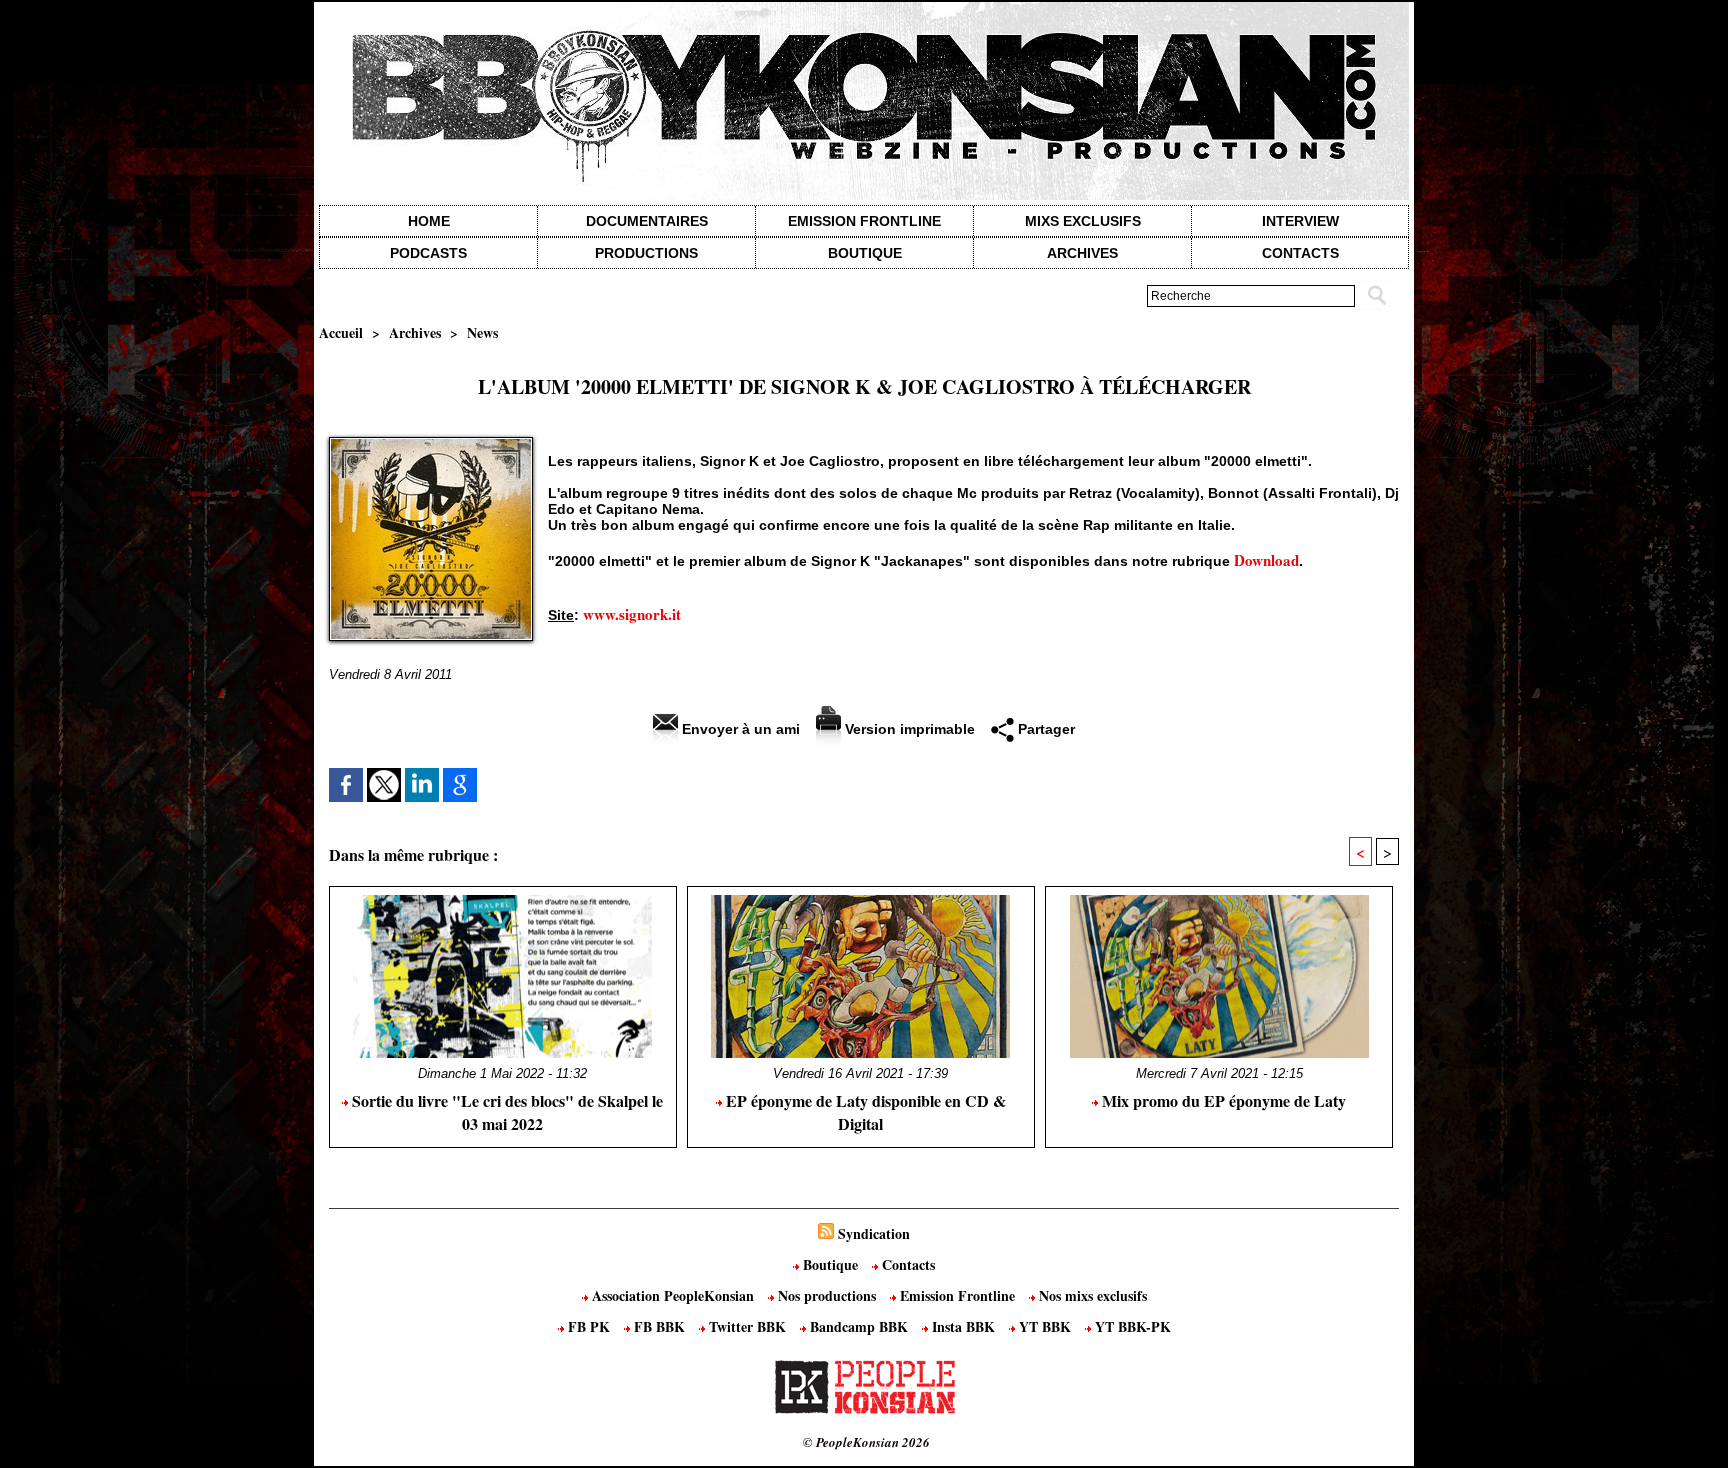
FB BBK (659, 1326)
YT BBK (1045, 1326)
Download (1266, 560)
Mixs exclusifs (1083, 221)
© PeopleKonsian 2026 (866, 1442)
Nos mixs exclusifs (1091, 1295)
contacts (1300, 253)
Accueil (341, 332)
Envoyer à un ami (739, 729)
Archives (1082, 253)
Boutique (865, 253)
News (482, 332)
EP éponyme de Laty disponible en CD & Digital (864, 1112)
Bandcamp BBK (859, 1326)
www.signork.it (632, 614)
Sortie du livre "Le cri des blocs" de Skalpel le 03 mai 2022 (505, 1112)
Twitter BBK (747, 1326)
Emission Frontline (864, 221)
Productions (646, 253)
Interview (1300, 221)
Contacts (906, 1264)
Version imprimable (908, 729)
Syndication (874, 1233)
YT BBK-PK (1131, 1326)
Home (429, 221)
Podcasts (428, 253)
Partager (1044, 729)
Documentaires (647, 221)
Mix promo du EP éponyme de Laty (1222, 1100)
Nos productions (827, 1295)
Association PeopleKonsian (673, 1295)
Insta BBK (963, 1326)
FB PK (589, 1326)
